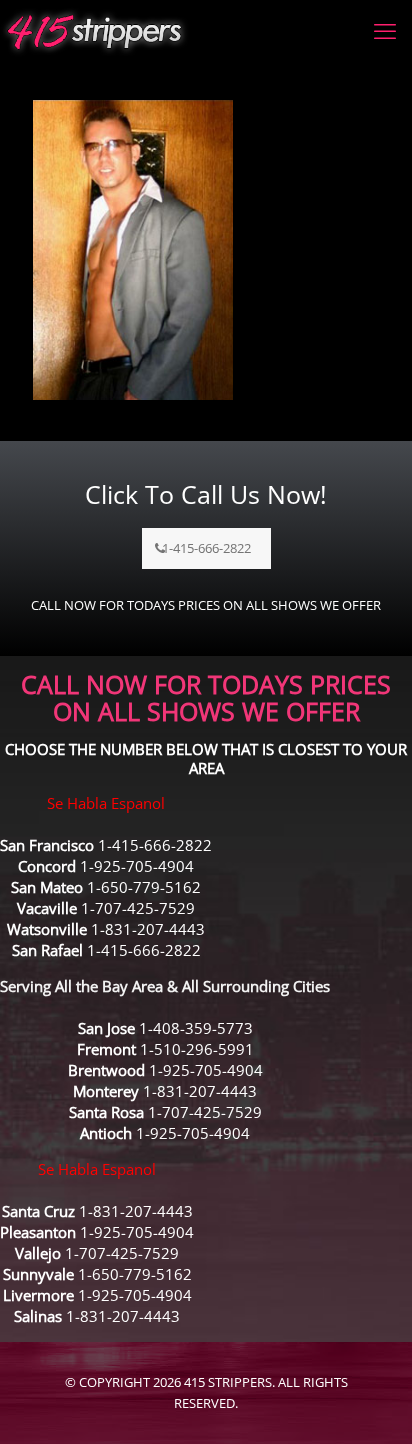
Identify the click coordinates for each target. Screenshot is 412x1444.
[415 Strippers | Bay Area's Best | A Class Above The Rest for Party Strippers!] (94, 30)
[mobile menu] (385, 30)
